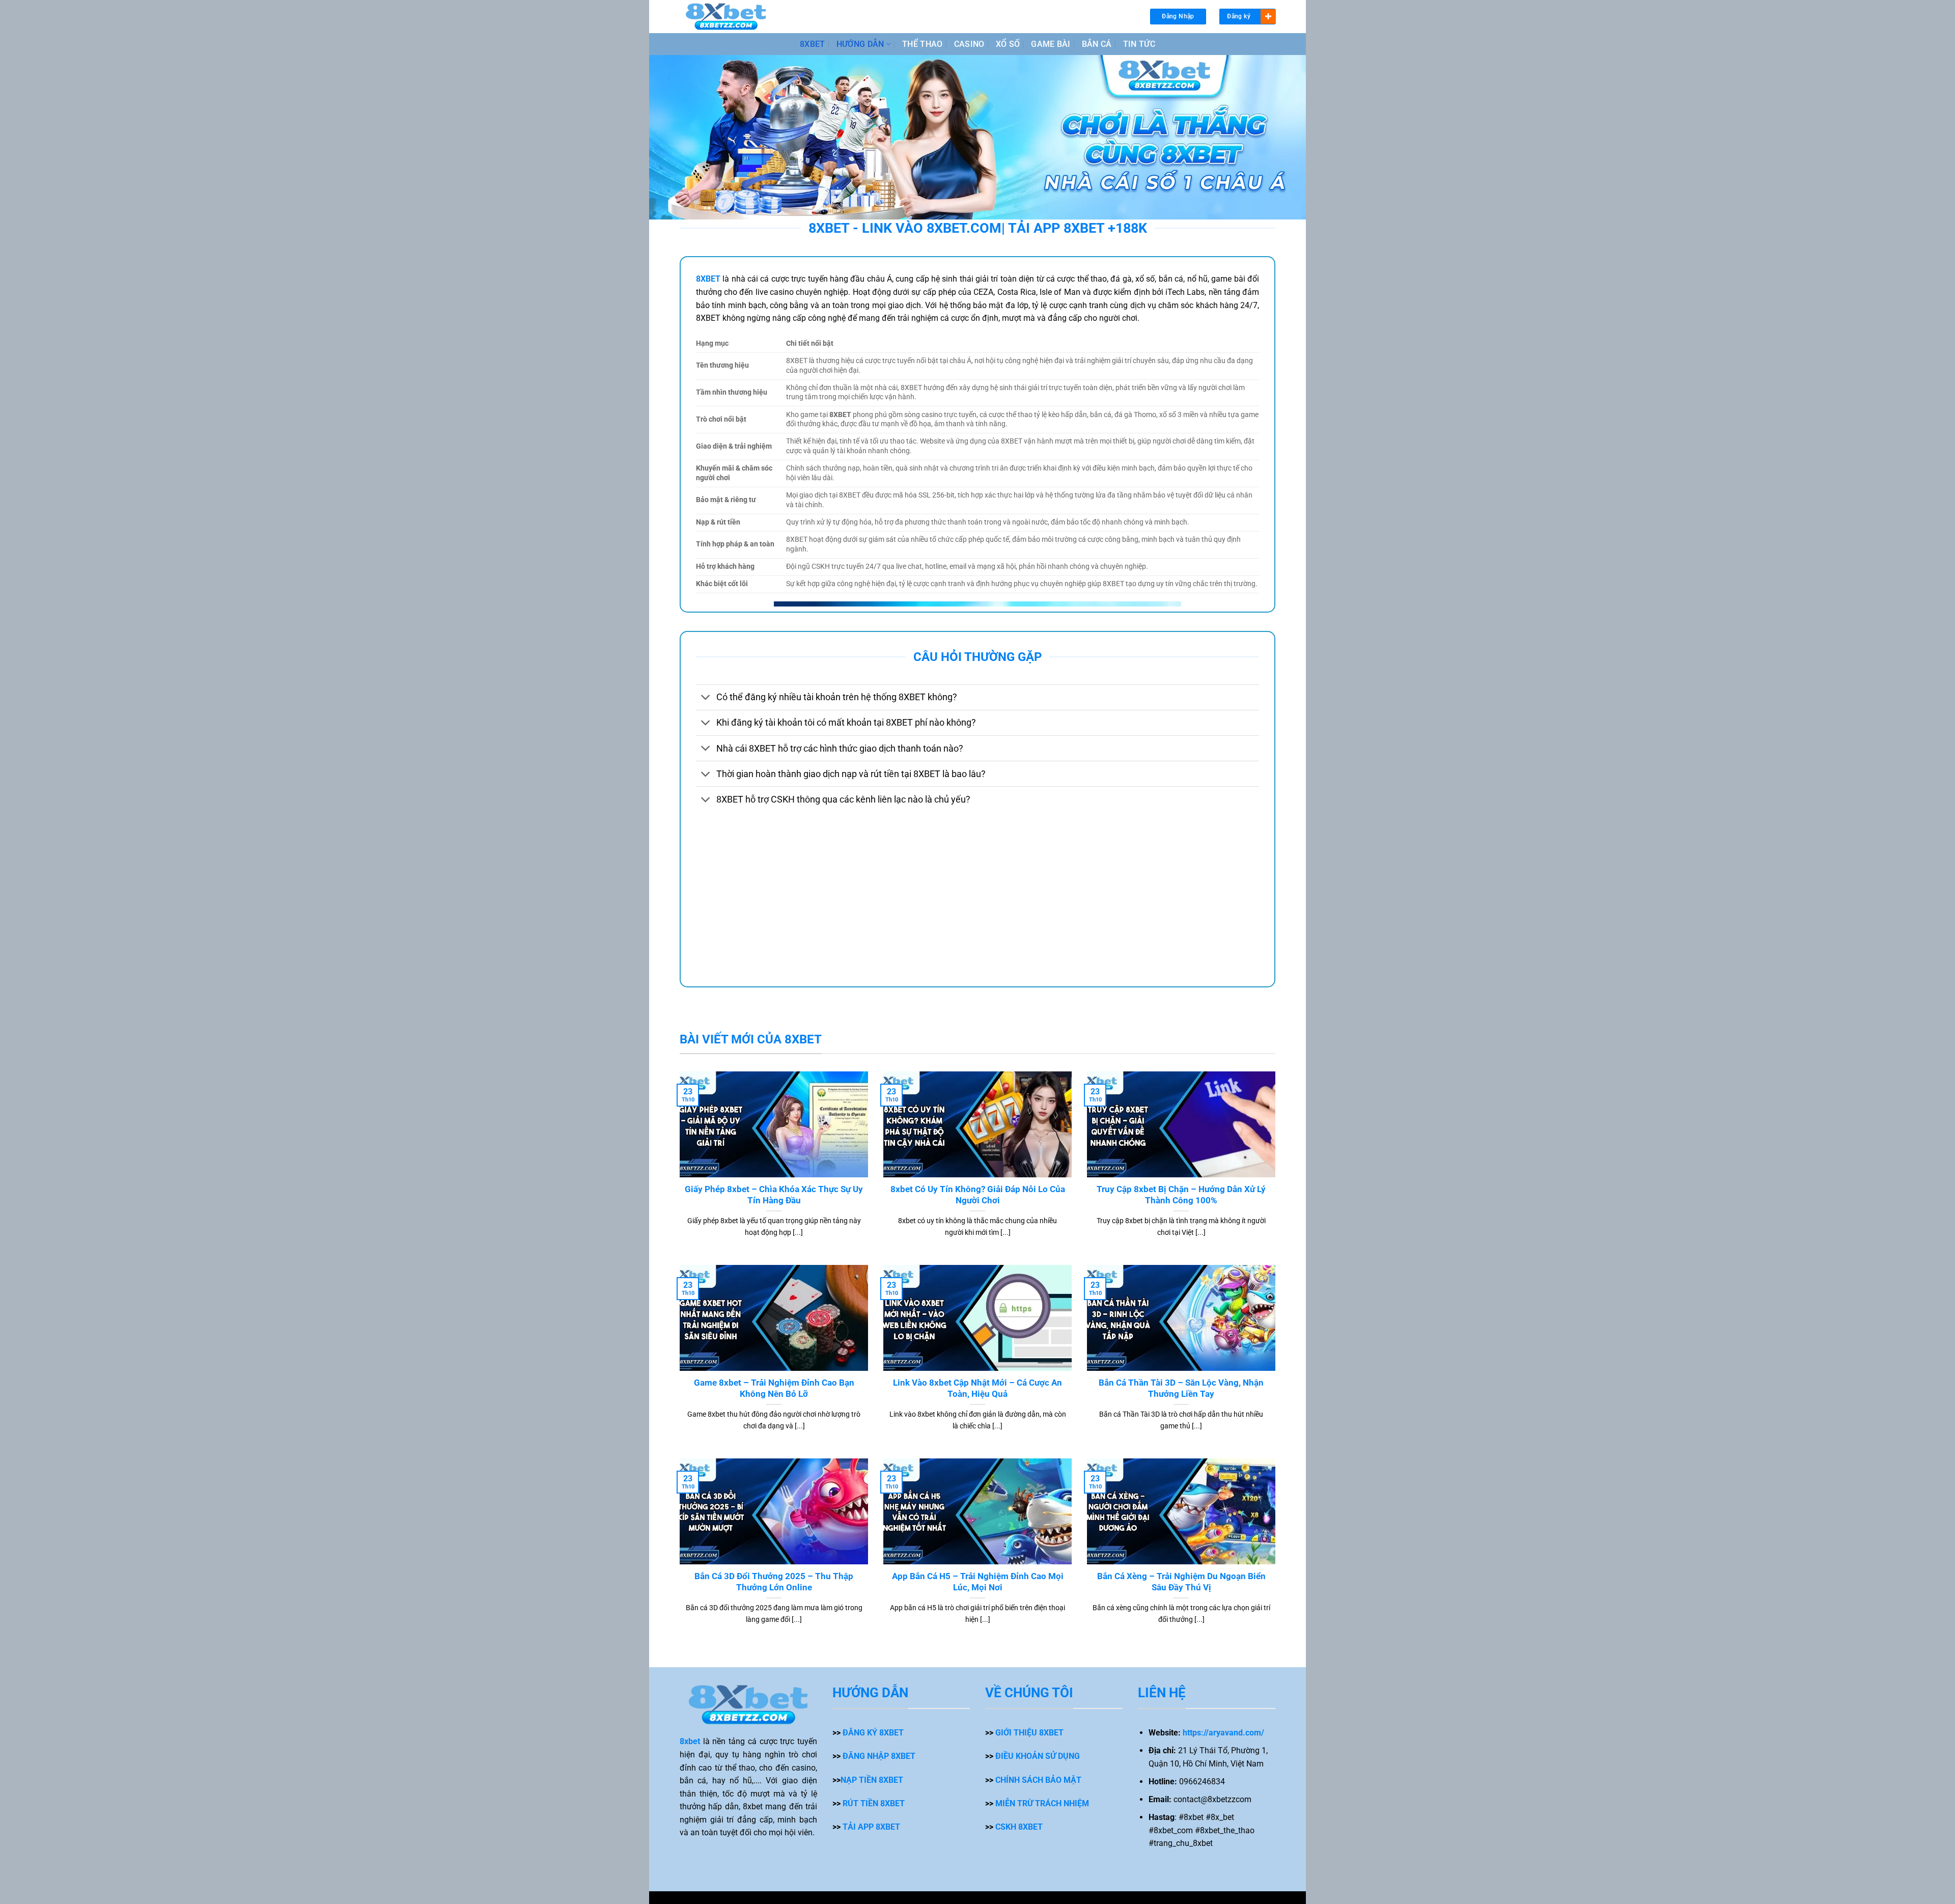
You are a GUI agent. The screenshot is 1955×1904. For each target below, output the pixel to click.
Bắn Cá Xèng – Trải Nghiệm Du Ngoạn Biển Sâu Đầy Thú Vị (1181, 1582)
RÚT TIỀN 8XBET (874, 1803)
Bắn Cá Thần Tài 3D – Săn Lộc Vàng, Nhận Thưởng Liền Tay (1181, 1388)
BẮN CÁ (1097, 44)
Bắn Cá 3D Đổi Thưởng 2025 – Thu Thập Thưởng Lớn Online (774, 1582)
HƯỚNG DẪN (860, 44)
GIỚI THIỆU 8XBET (1029, 1733)
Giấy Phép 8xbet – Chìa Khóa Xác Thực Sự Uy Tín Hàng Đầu (774, 1195)
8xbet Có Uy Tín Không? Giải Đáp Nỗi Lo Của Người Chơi (978, 1195)
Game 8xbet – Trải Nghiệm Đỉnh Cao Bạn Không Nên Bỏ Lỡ (774, 1388)
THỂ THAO (923, 44)
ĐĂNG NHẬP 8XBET (879, 1756)
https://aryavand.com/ (1223, 1733)
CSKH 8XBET (1019, 1827)
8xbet (690, 1741)
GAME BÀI (1051, 44)
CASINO (969, 44)
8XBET (813, 44)
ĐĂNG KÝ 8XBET (873, 1733)
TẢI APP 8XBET (871, 1827)
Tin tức (1139, 44)
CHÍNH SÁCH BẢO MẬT (1038, 1780)
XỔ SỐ (1008, 44)
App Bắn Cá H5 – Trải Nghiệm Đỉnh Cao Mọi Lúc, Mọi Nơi (978, 1582)
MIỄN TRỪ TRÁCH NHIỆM (1042, 1803)
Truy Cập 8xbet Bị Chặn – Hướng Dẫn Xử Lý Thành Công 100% (1181, 1195)
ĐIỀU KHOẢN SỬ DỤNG (1038, 1756)
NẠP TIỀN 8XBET (872, 1780)
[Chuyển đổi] (706, 698)
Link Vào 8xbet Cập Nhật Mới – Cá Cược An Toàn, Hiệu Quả (978, 1388)
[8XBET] (726, 17)
